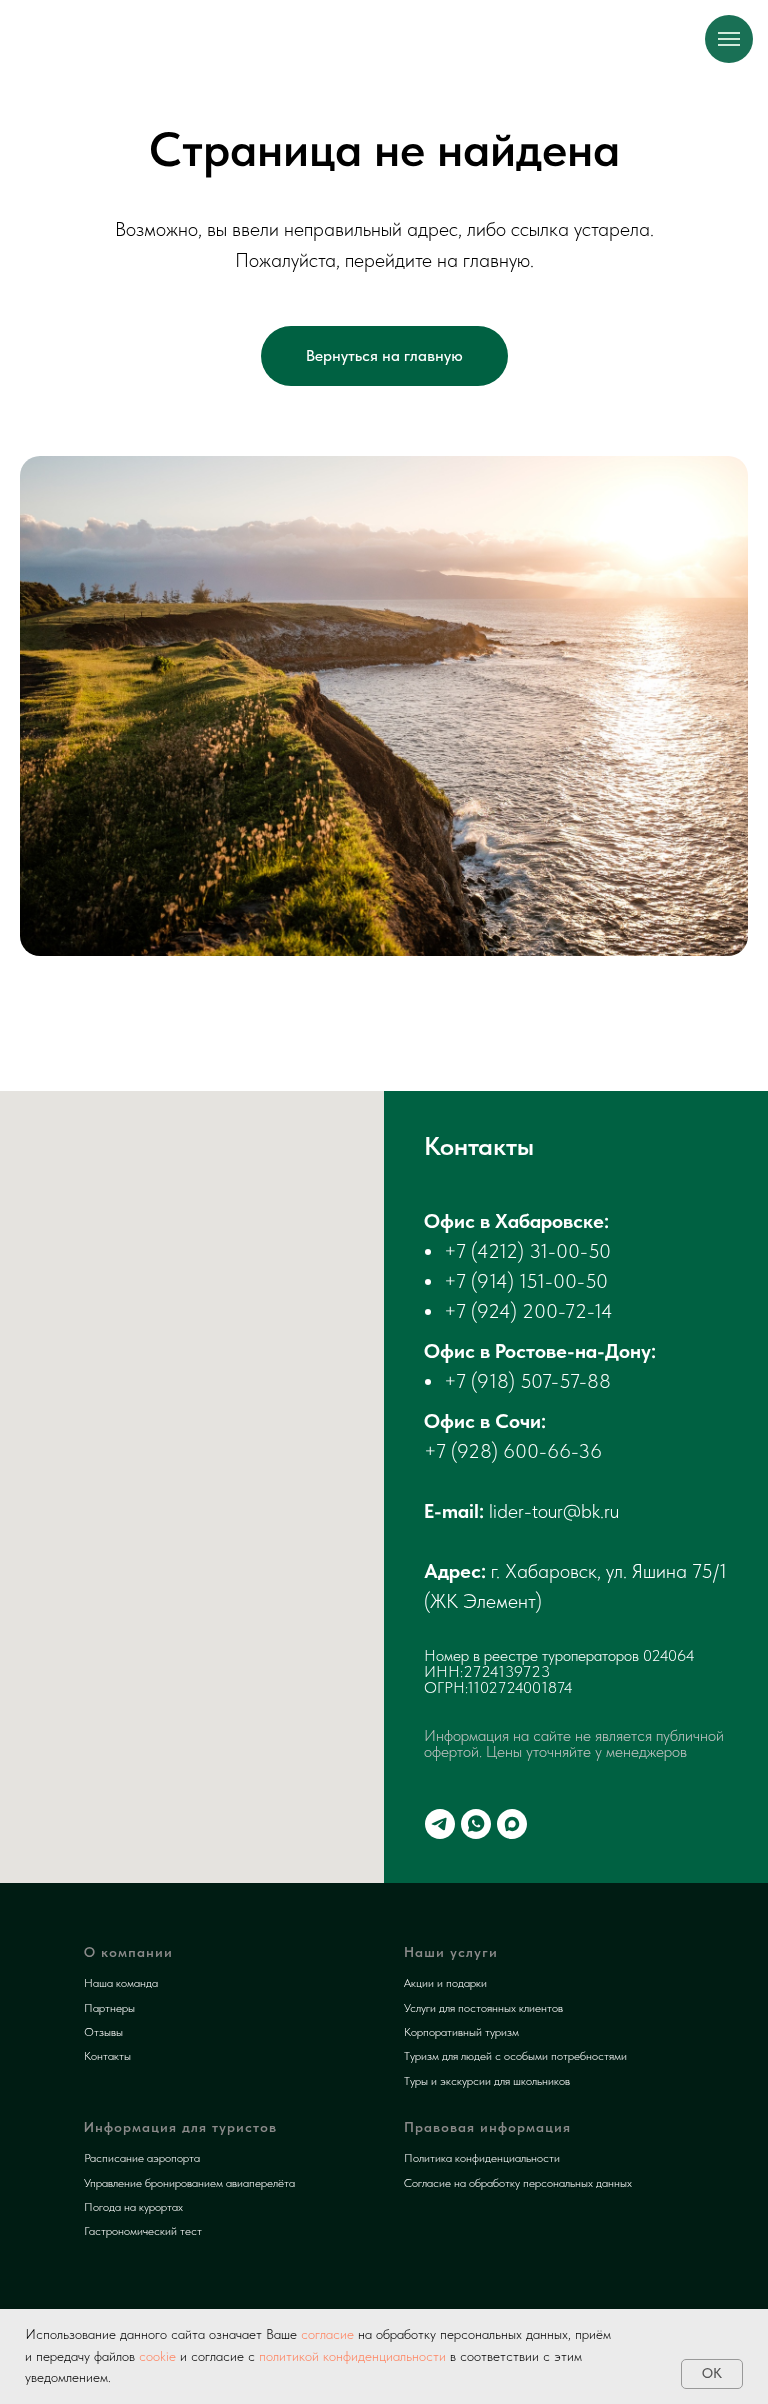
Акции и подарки (445, 1983)
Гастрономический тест (143, 2231)
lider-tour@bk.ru (554, 1511)
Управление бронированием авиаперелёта (189, 2183)
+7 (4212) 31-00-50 (527, 1251)
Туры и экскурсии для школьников (487, 2081)
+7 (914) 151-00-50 (526, 1281)
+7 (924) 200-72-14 (528, 1311)
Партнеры (109, 2008)
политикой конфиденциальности (352, 2356)
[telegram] (440, 1824)
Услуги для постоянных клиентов (483, 2008)
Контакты (107, 2056)
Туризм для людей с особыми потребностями (515, 2056)
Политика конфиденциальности (482, 2158)
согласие (325, 2334)
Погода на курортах (133, 2207)
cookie (157, 2356)
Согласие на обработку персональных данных (518, 2183)
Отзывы (103, 2032)
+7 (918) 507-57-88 (527, 1381)
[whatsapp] (476, 1824)
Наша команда (121, 1983)
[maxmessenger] (512, 1824)
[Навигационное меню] (729, 39)
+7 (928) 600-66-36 (513, 1451)
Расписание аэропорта (142, 2158)
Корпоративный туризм (461, 2032)
